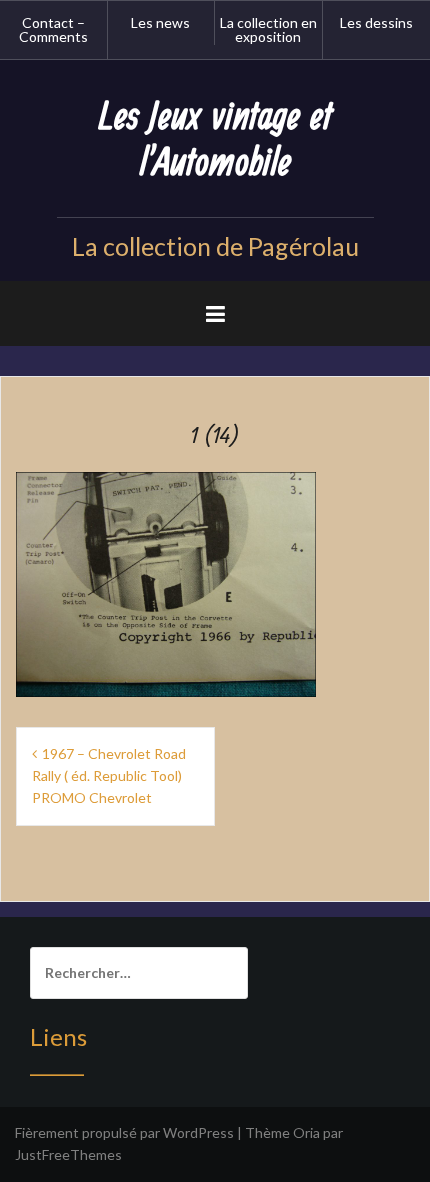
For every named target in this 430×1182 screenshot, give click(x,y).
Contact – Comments (53, 29)
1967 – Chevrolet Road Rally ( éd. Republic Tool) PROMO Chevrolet (109, 776)
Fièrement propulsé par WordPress (124, 1132)
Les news (160, 22)
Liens (58, 1036)
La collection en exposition (268, 29)
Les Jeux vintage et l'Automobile (215, 140)
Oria (306, 1132)
